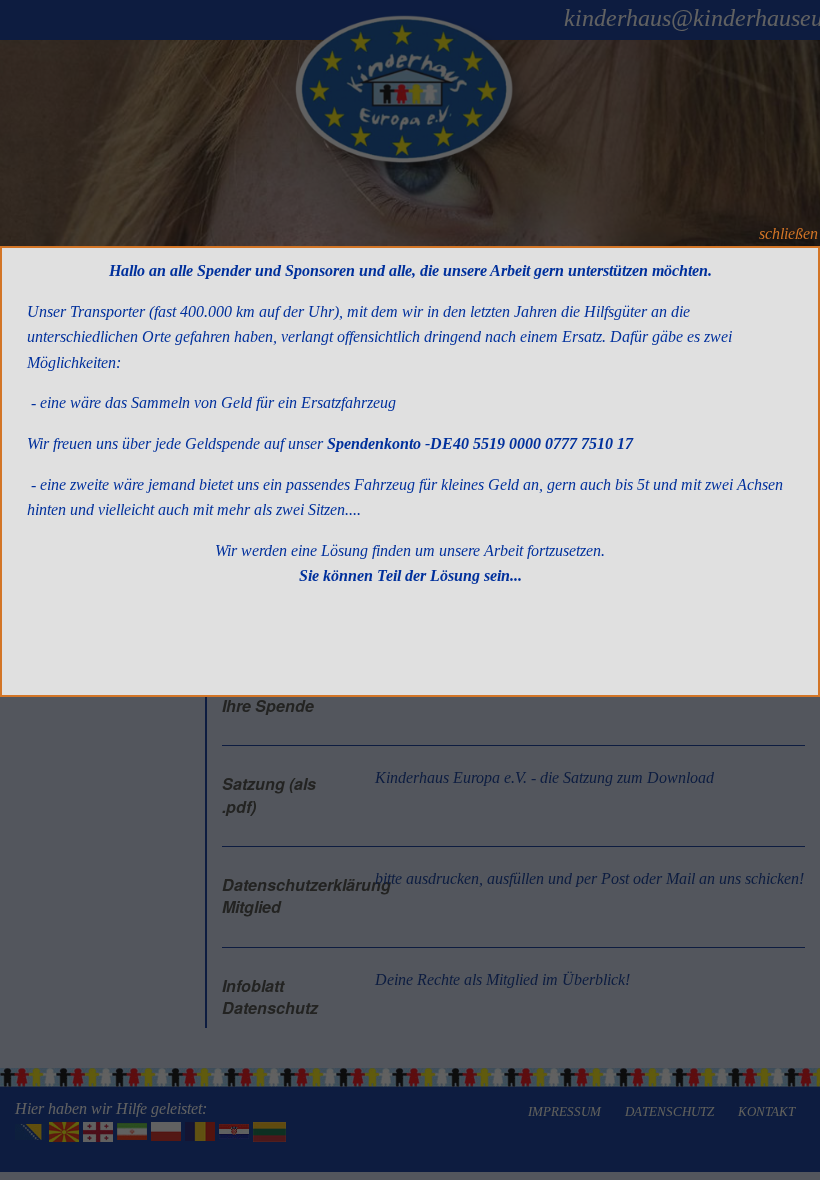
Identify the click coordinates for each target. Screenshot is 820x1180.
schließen (788, 233)
